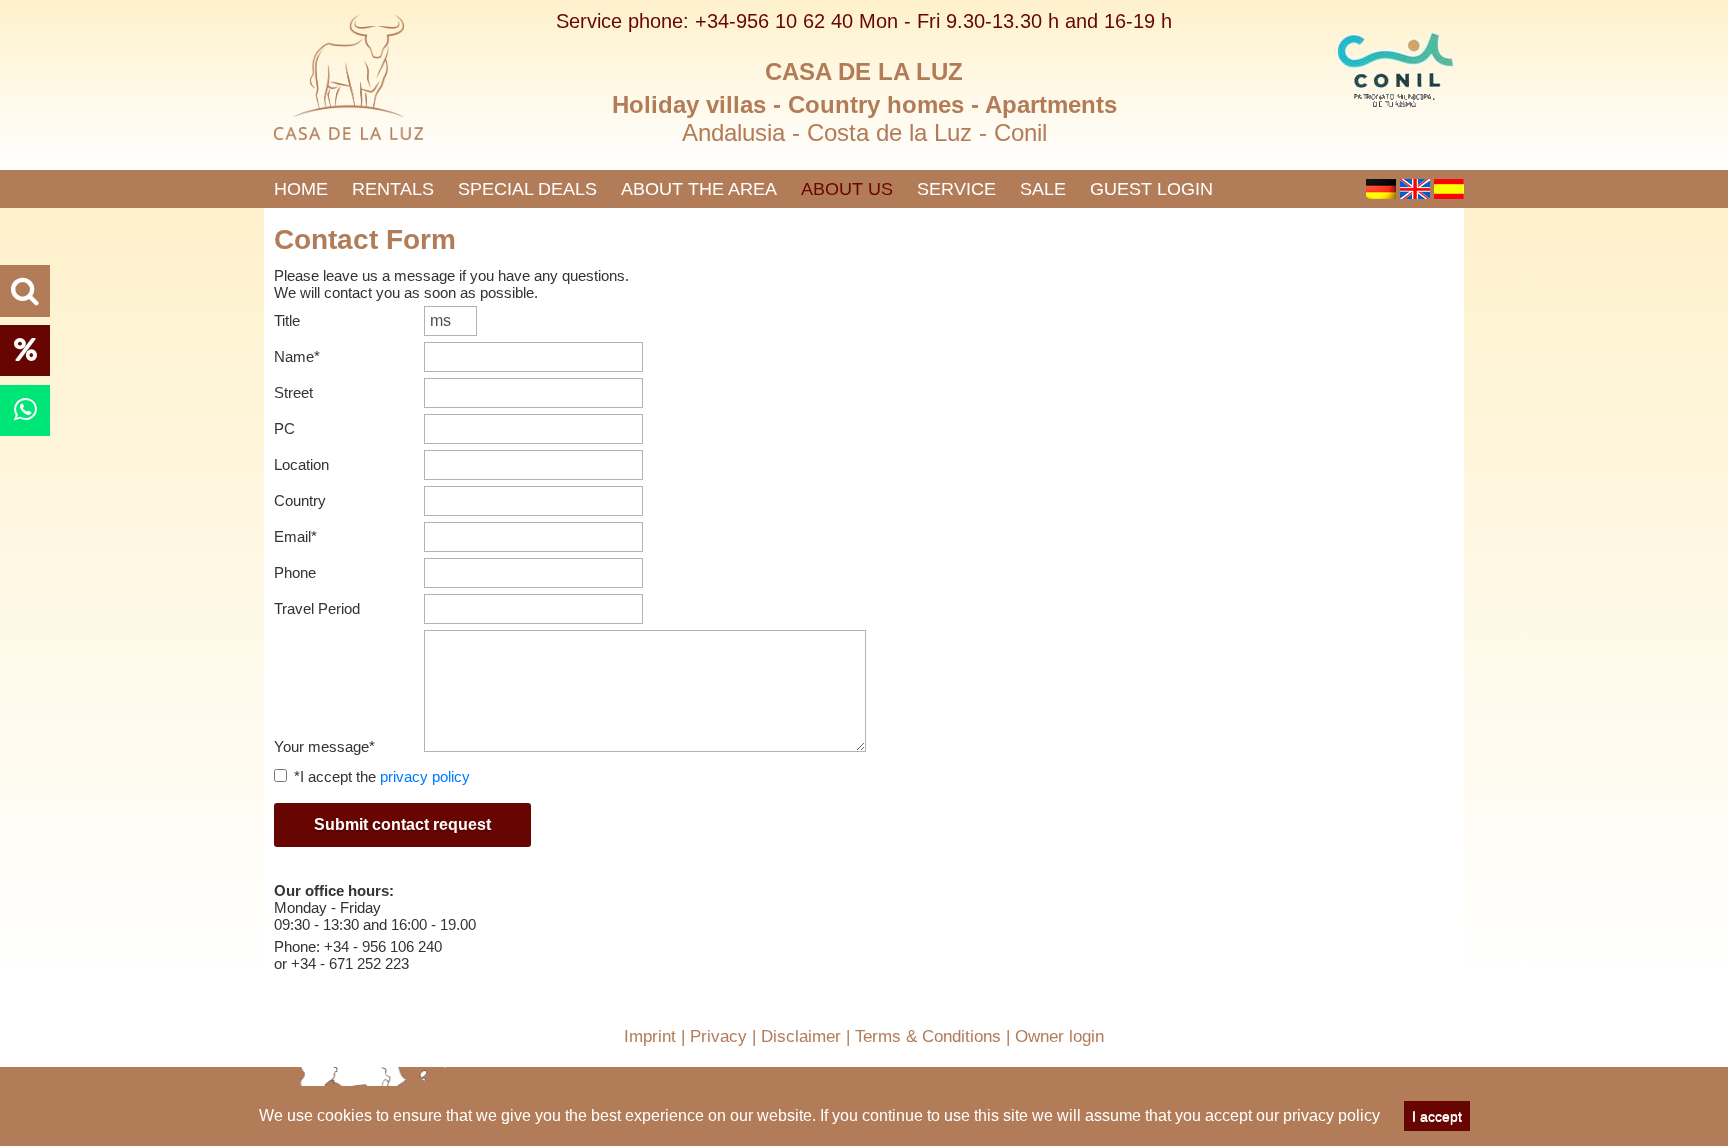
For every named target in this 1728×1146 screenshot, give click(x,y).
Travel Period (317, 608)
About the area (699, 189)
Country (300, 500)
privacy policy (1331, 1115)
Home (301, 189)
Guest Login (1151, 189)
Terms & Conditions (928, 1036)
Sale (1043, 189)
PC (284, 428)
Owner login (1059, 1036)
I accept (1437, 1116)
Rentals (393, 189)
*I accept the (382, 776)
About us (847, 189)
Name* (297, 356)
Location (301, 464)
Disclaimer (801, 1036)
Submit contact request (402, 824)
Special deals (527, 189)
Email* (295, 536)
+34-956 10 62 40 (774, 21)
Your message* (324, 746)
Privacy (718, 1036)
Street (293, 392)
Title (287, 320)
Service (956, 189)
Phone (295, 572)
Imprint (650, 1036)
